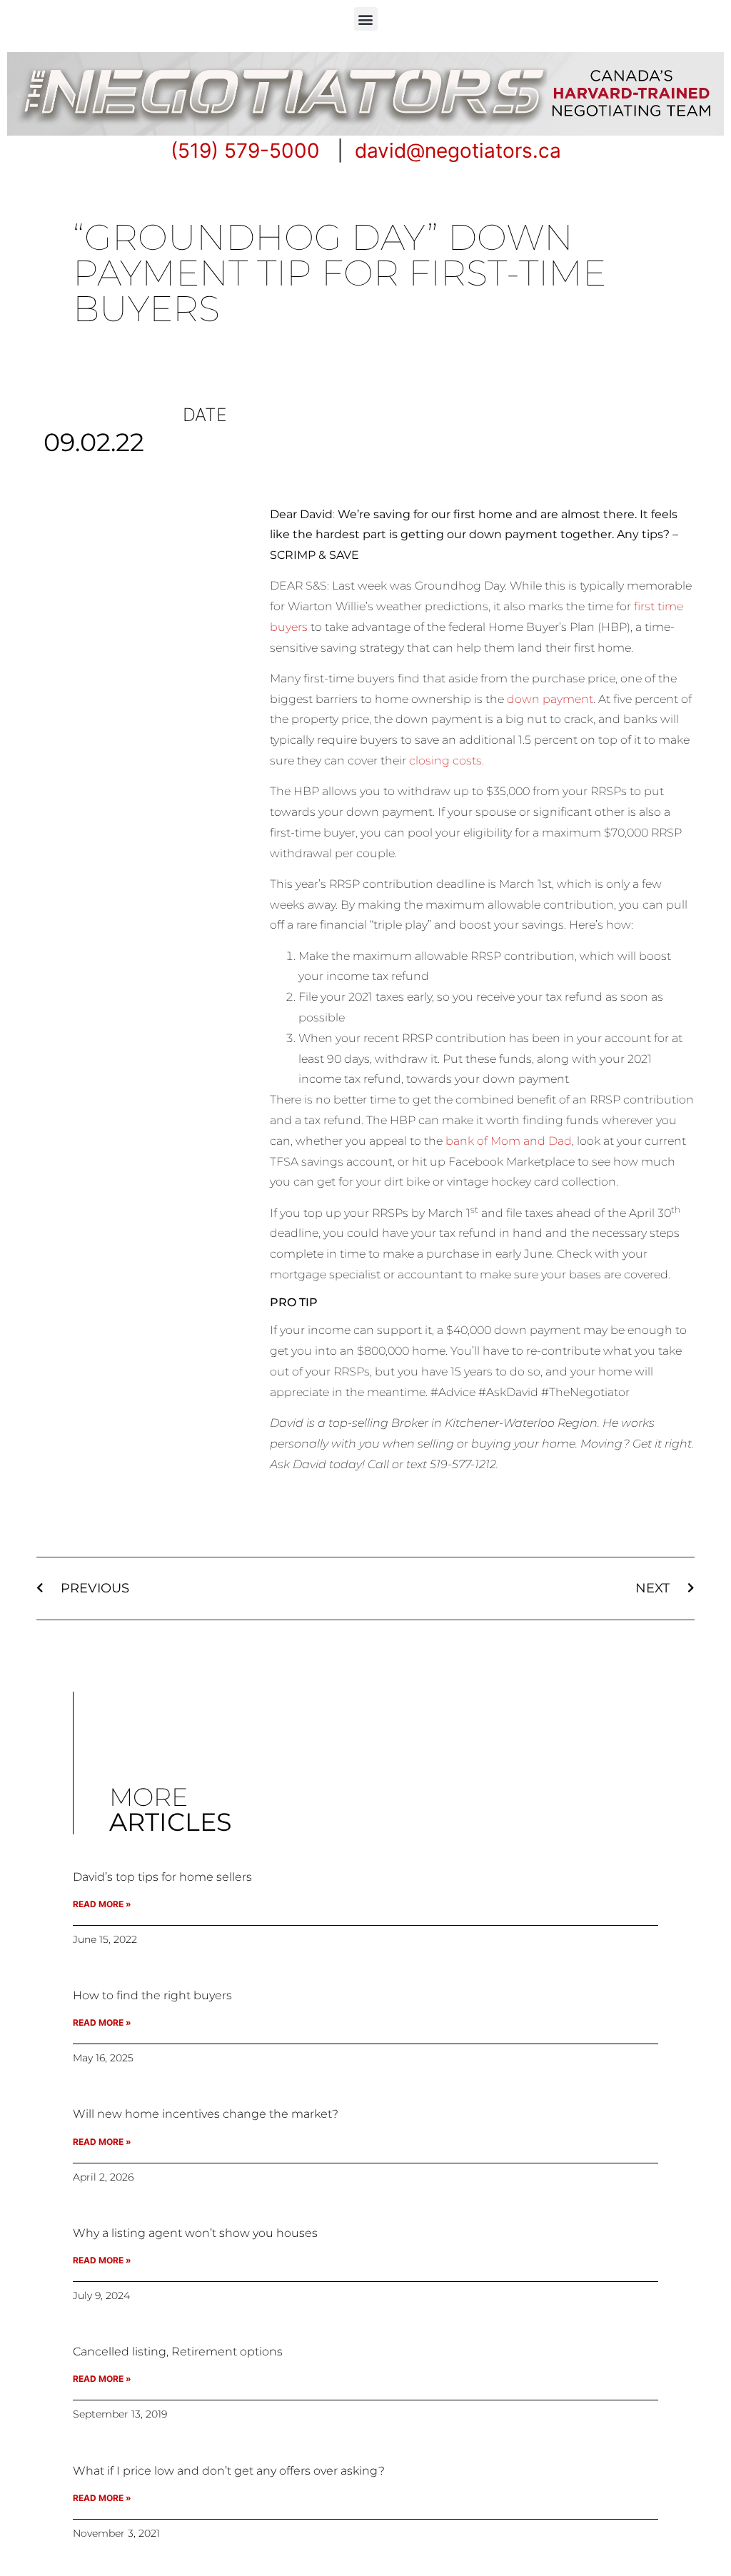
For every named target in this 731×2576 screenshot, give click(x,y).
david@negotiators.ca (458, 151)
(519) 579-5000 (245, 151)
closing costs (445, 761)
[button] (366, 19)
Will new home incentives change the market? (206, 2114)
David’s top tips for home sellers (162, 1877)
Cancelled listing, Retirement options (178, 2352)
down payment (550, 699)
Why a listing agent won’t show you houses (195, 2233)
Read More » (102, 1904)
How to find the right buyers (152, 1995)
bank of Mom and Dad (509, 1141)
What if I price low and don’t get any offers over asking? (229, 2471)
